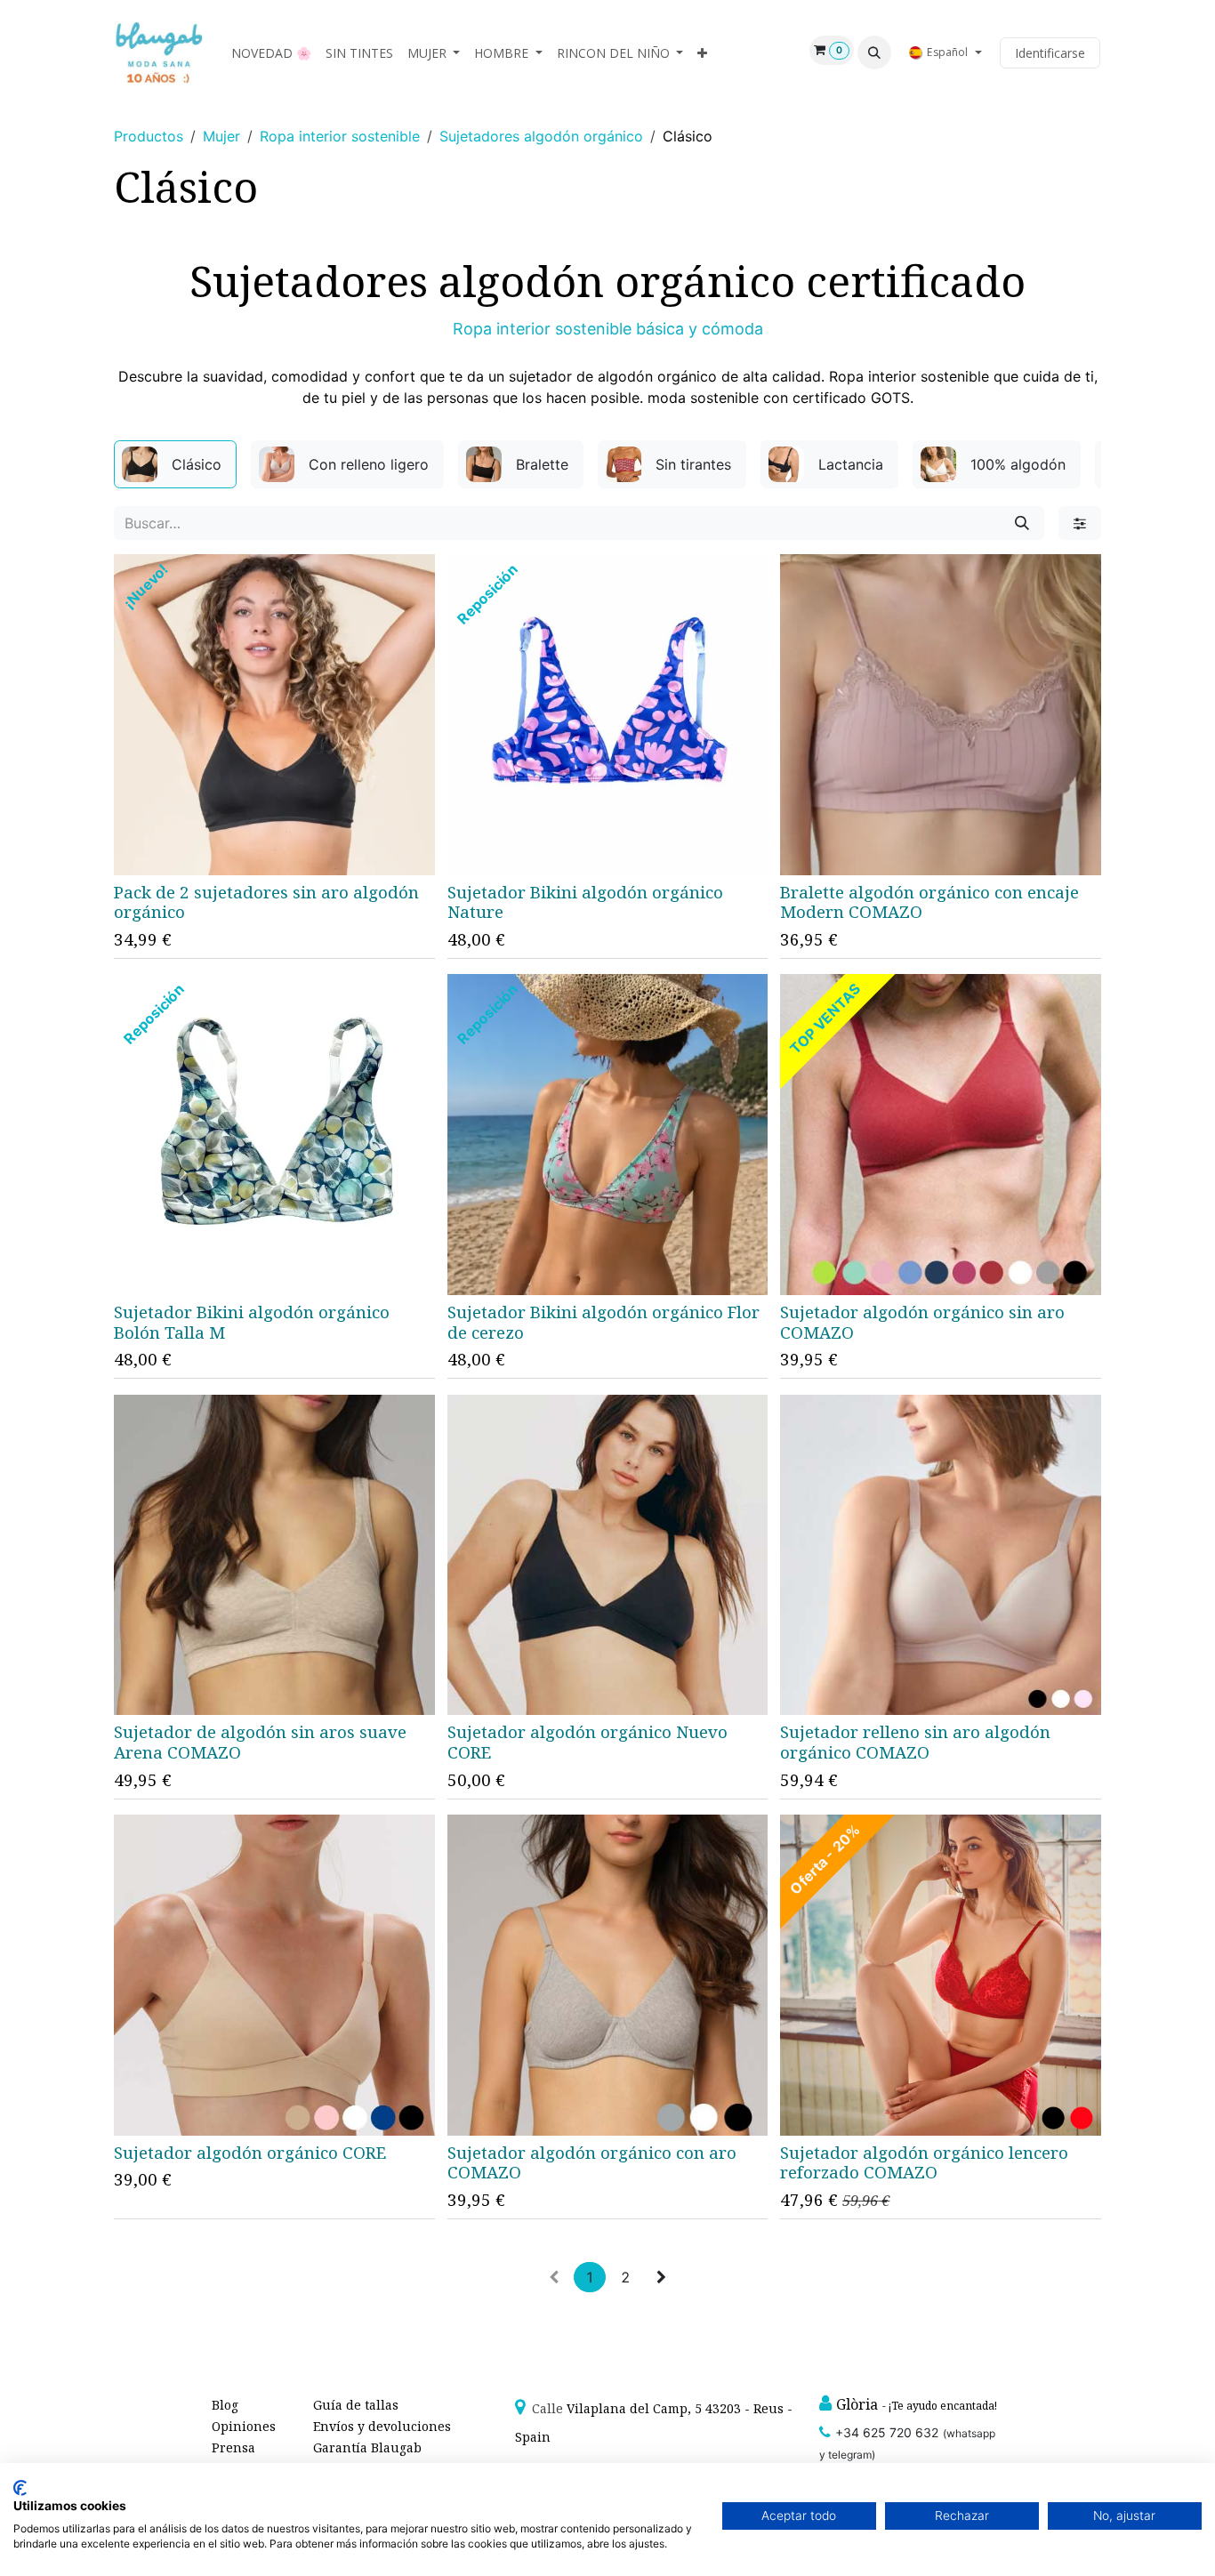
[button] (874, 52)
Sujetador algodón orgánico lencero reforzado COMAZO (924, 2163)
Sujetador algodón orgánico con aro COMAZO (592, 2163)
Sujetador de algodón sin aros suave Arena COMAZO (260, 1742)
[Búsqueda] (1022, 523)
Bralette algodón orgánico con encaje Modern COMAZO (929, 902)
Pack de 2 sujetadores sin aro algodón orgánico (266, 902)
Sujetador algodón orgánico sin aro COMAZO (922, 1322)
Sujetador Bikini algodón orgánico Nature (585, 902)
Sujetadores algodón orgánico (541, 136)
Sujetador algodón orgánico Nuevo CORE (587, 1742)
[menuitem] (271, 53)
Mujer (221, 136)
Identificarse (1050, 53)
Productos (149, 136)
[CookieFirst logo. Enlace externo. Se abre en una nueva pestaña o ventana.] (20, 2488)
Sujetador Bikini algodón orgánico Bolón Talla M (252, 1322)
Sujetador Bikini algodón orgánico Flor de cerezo (603, 1322)
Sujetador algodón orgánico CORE (250, 2153)
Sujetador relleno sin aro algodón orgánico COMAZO (915, 1742)
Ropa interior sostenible (340, 136)
